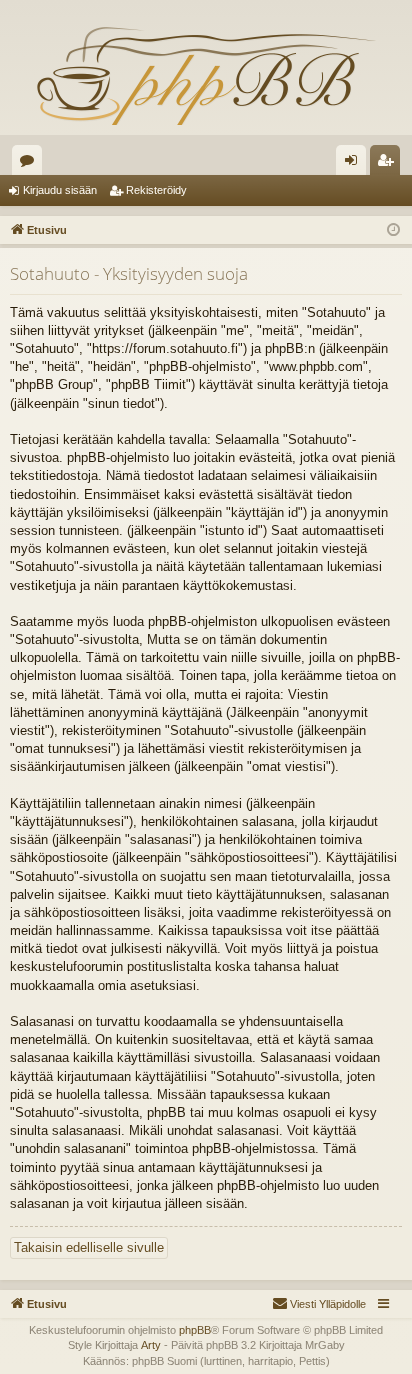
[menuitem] (319, 1304)
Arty (151, 1345)
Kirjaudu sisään (60, 190)
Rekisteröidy (156, 190)
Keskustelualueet (31, 164)
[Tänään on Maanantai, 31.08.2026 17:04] (393, 230)
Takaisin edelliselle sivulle (89, 1247)
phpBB (195, 1330)
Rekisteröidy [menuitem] (389, 164)
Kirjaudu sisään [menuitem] (355, 164)
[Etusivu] (206, 75)
